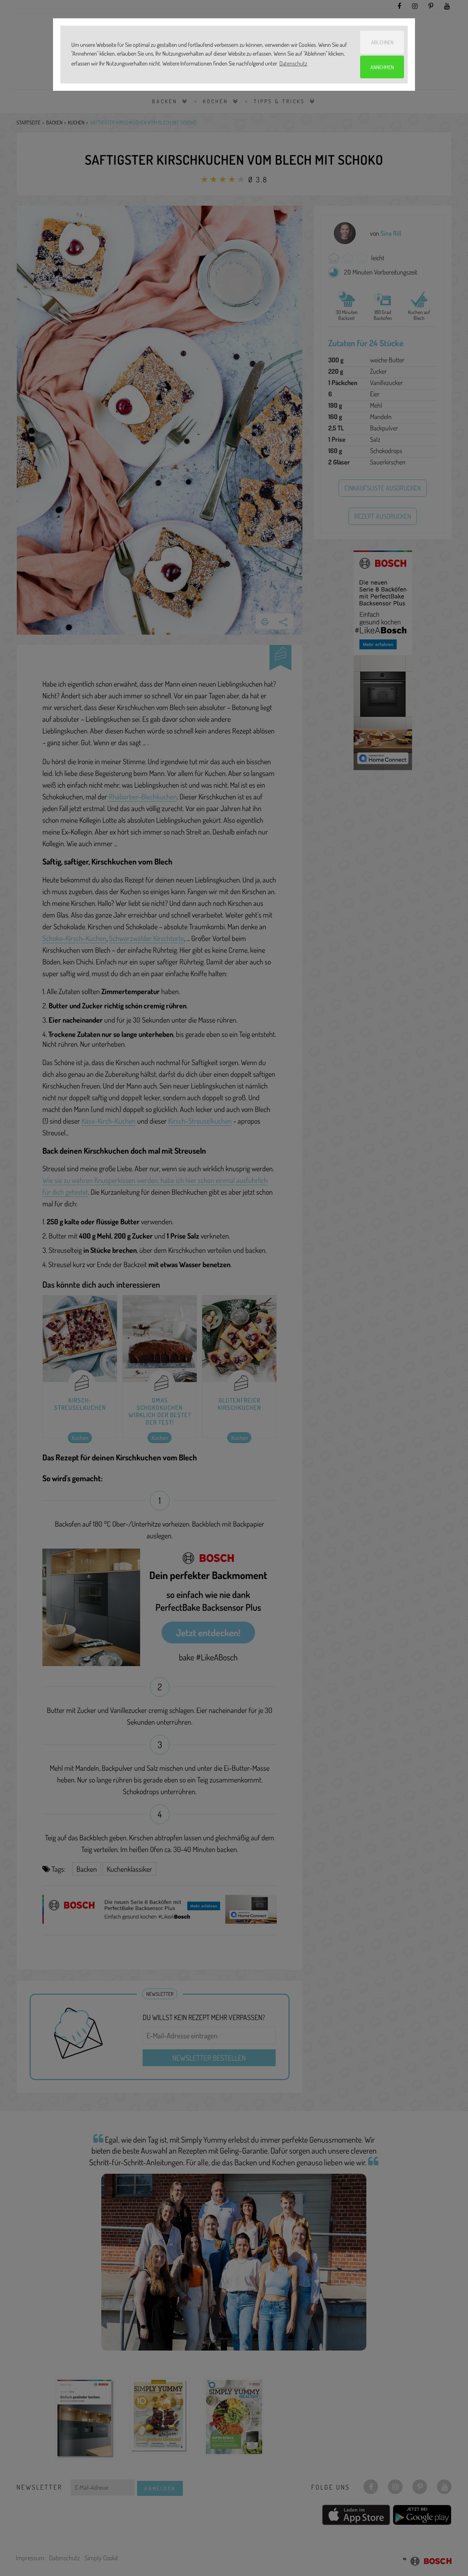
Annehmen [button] (382, 67)
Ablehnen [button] (382, 42)
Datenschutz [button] (293, 63)
